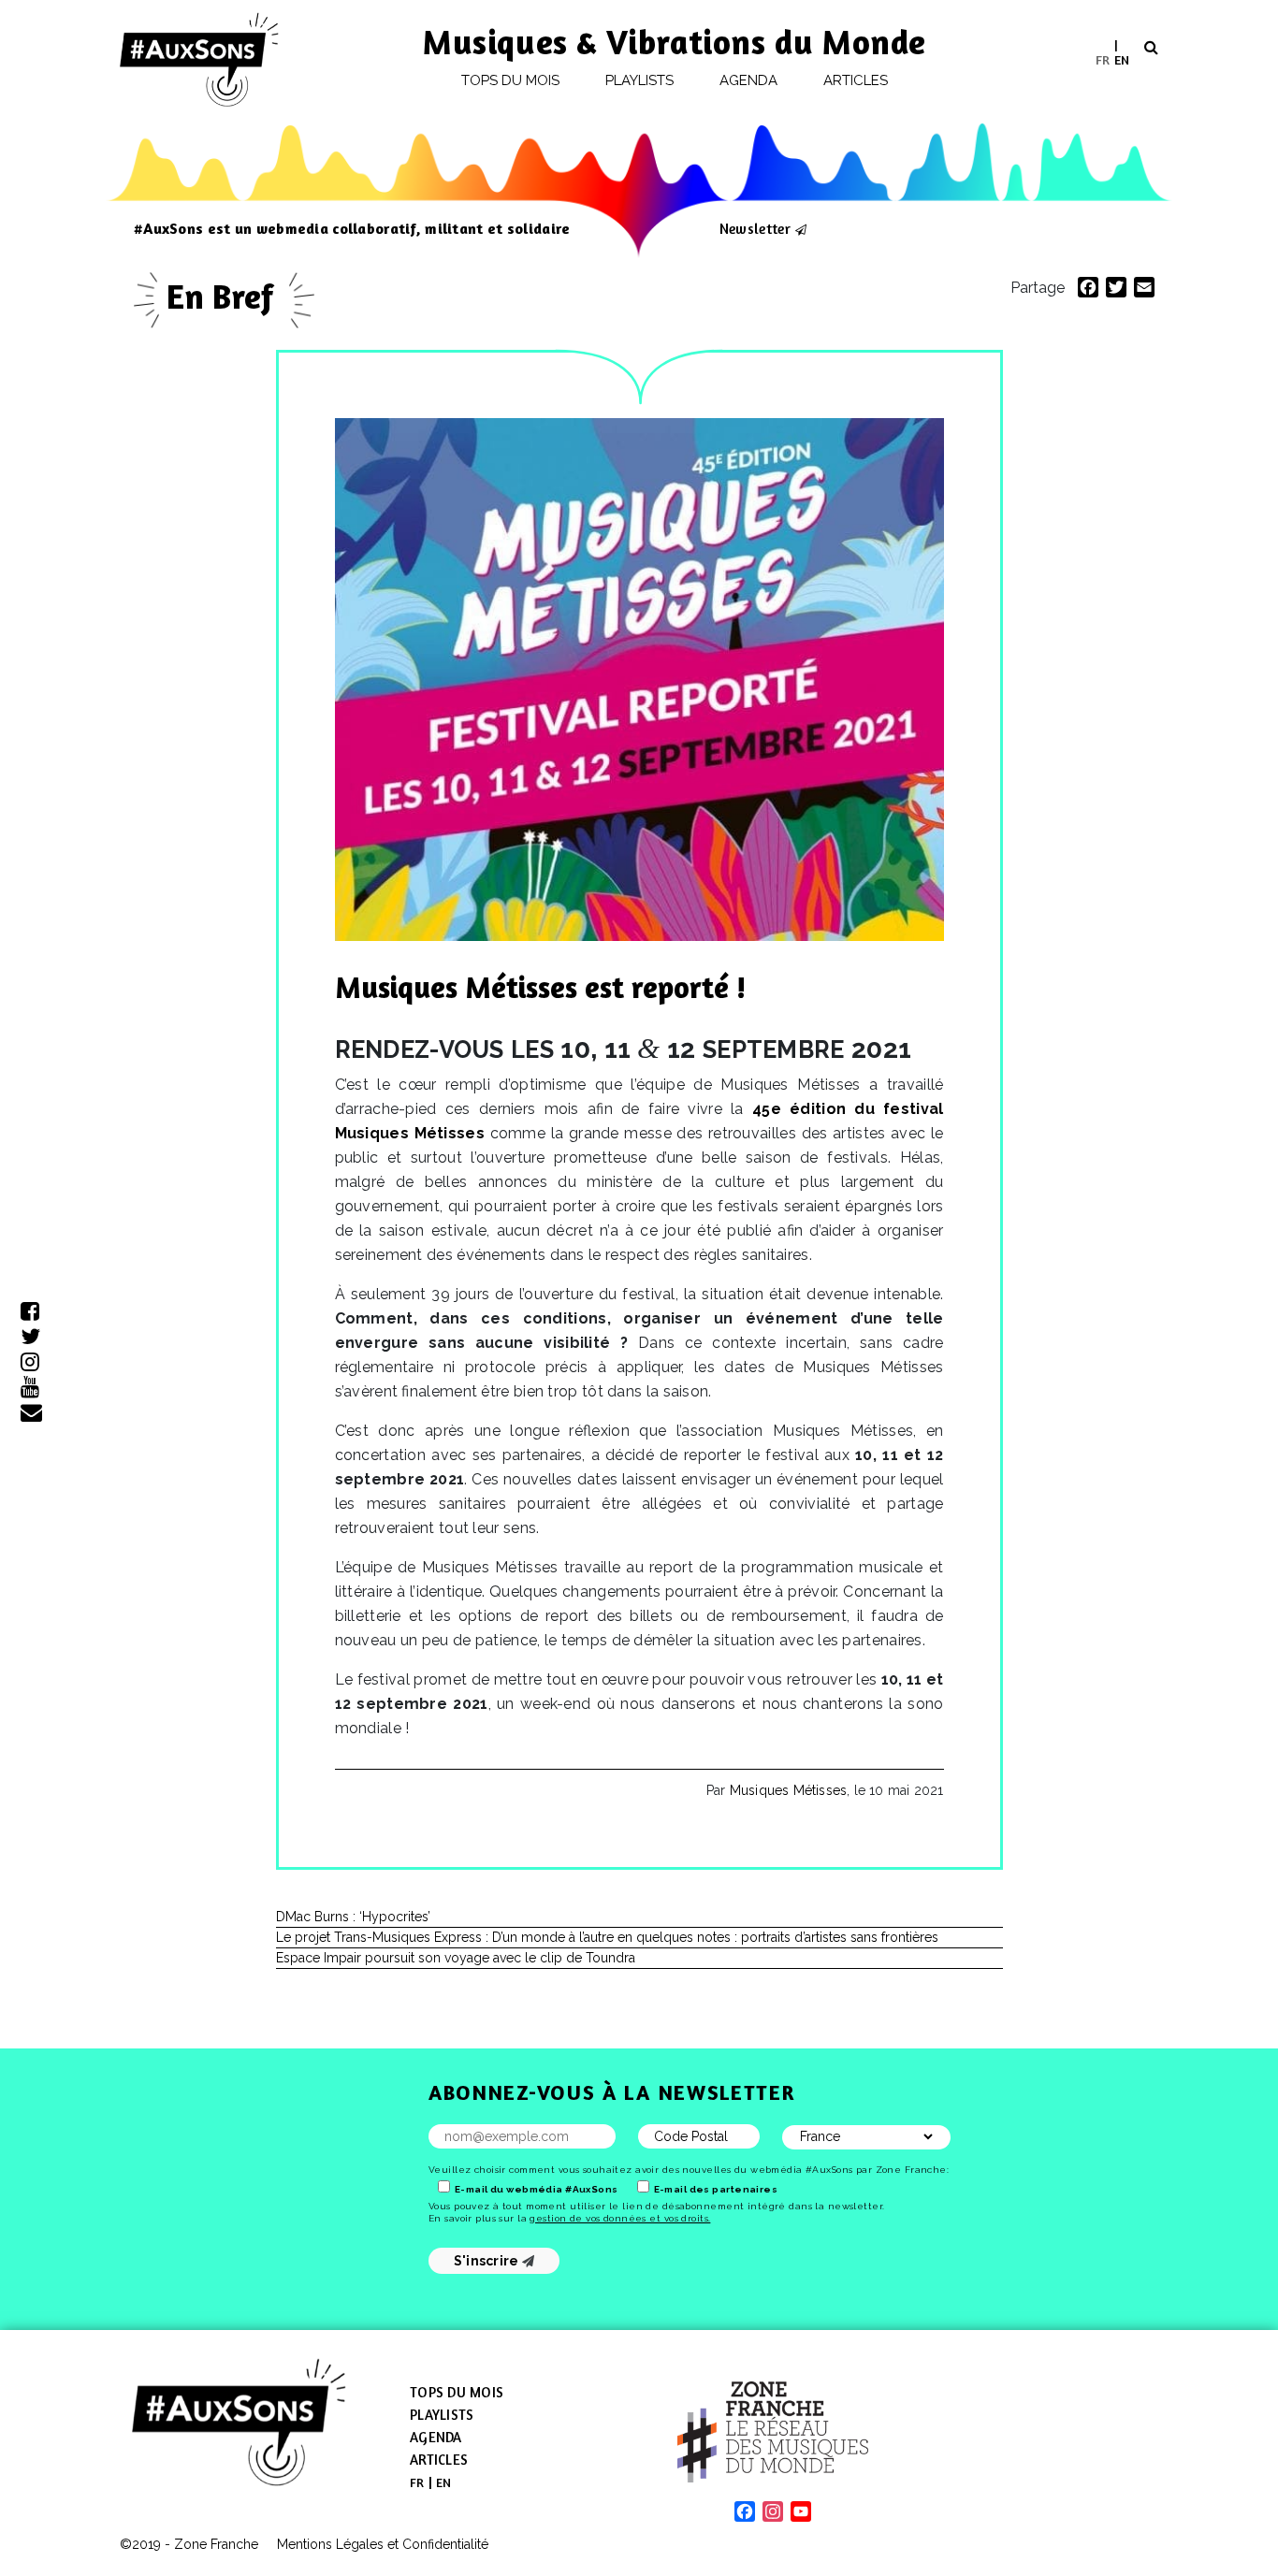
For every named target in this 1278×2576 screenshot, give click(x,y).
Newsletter (755, 228)
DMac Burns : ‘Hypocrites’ (353, 1917)
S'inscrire (488, 2261)
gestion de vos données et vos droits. (620, 2218)
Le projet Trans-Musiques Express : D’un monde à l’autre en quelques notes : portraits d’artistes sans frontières (607, 1937)
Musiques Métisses (788, 1790)
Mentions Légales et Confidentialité (383, 2544)
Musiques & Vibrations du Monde (675, 42)
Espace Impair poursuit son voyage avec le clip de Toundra (456, 1958)
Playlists (640, 80)
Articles (856, 80)
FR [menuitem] (1103, 58)
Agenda (748, 80)
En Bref (224, 296)
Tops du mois (511, 80)
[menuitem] (1103, 59)
